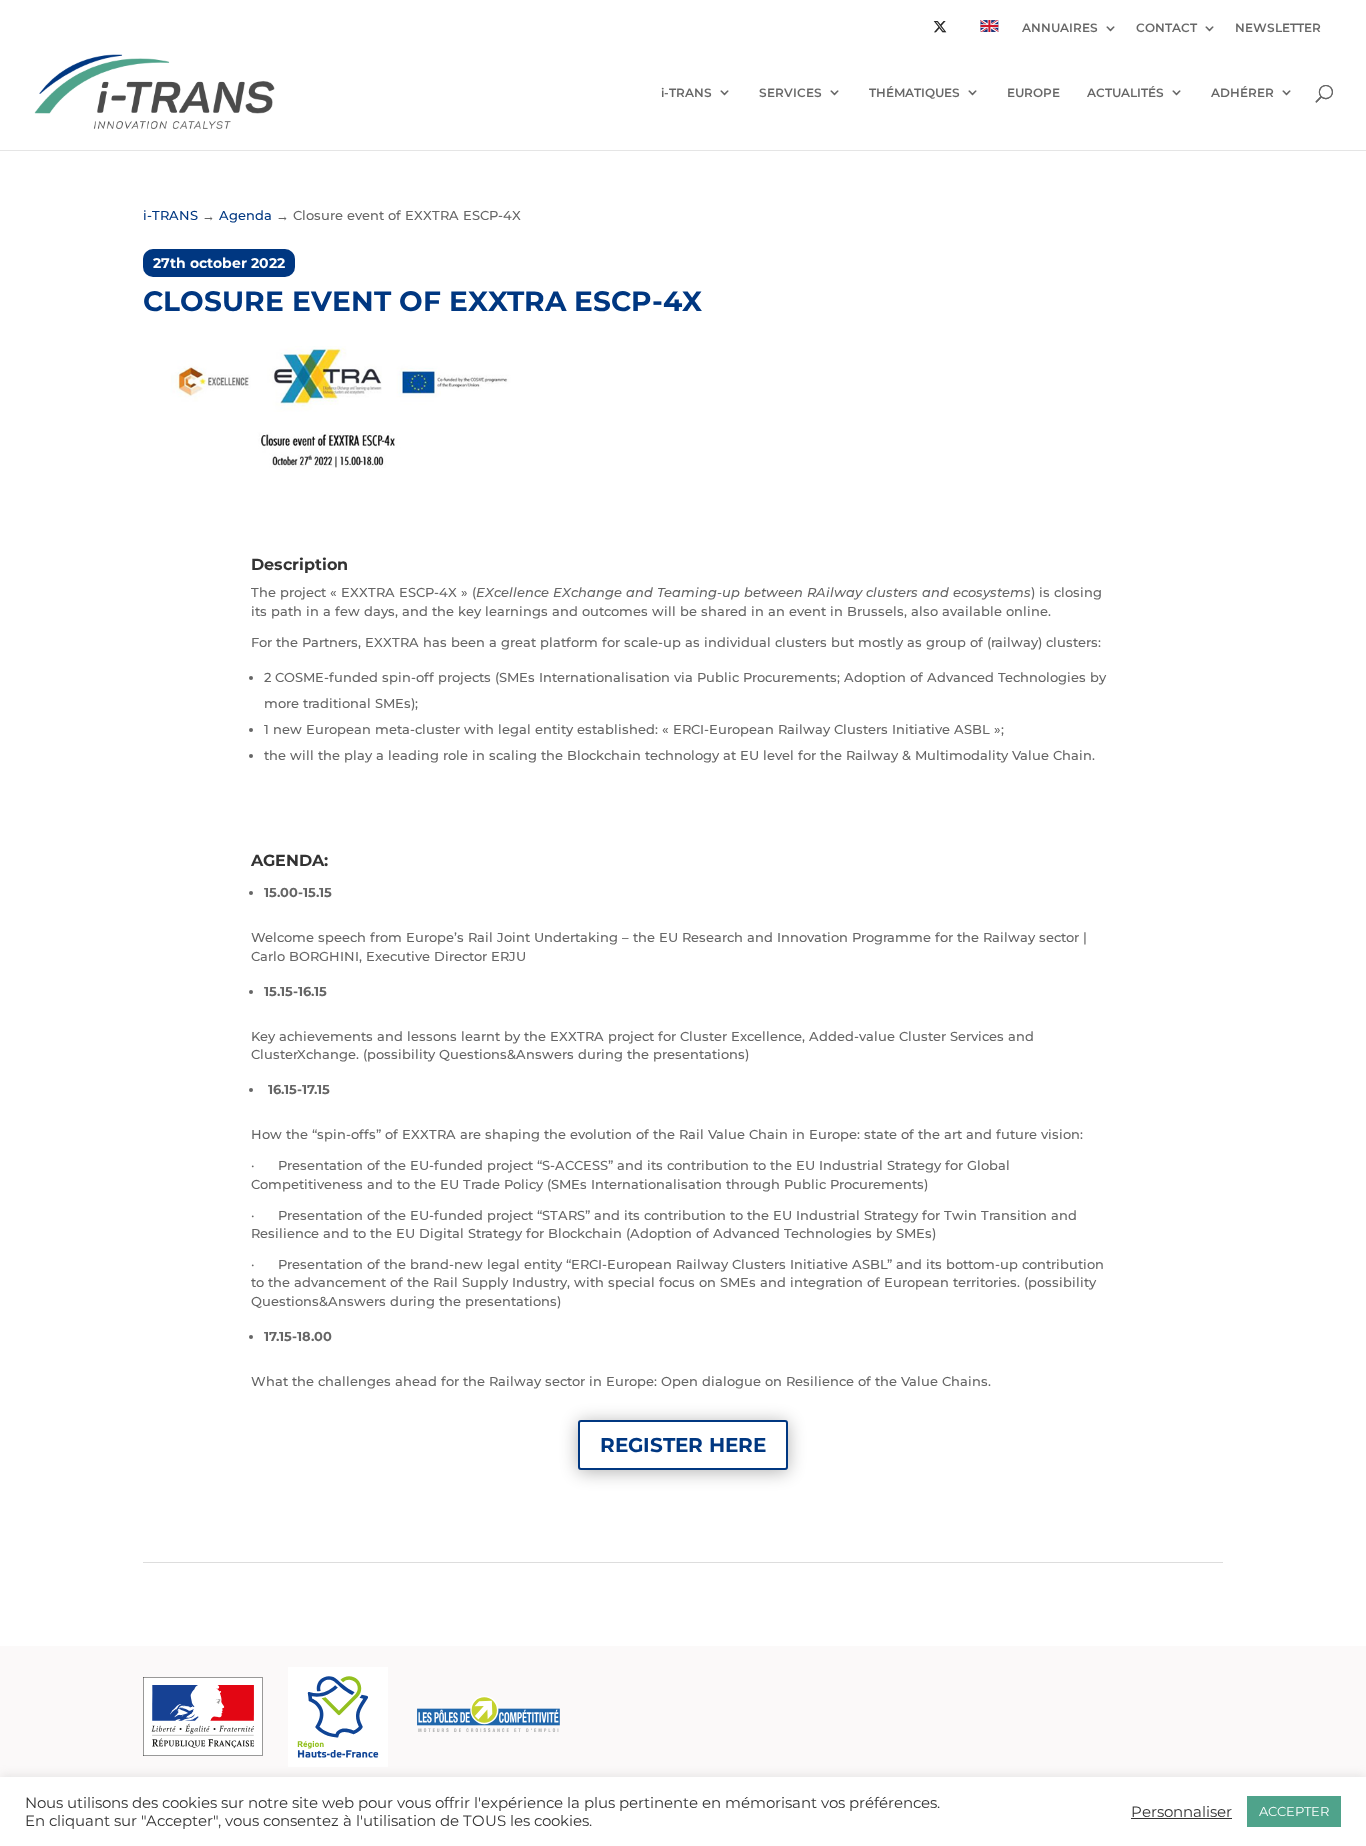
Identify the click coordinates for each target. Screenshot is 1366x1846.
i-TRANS (686, 92)
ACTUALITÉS (1125, 92)
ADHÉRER (1242, 92)
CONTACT (1166, 28)
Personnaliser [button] (1181, 1812)
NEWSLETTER (1278, 28)
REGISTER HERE (683, 1445)
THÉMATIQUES (914, 92)
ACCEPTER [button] (1294, 1811)
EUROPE (1033, 92)
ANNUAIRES (1060, 28)
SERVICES (790, 92)
